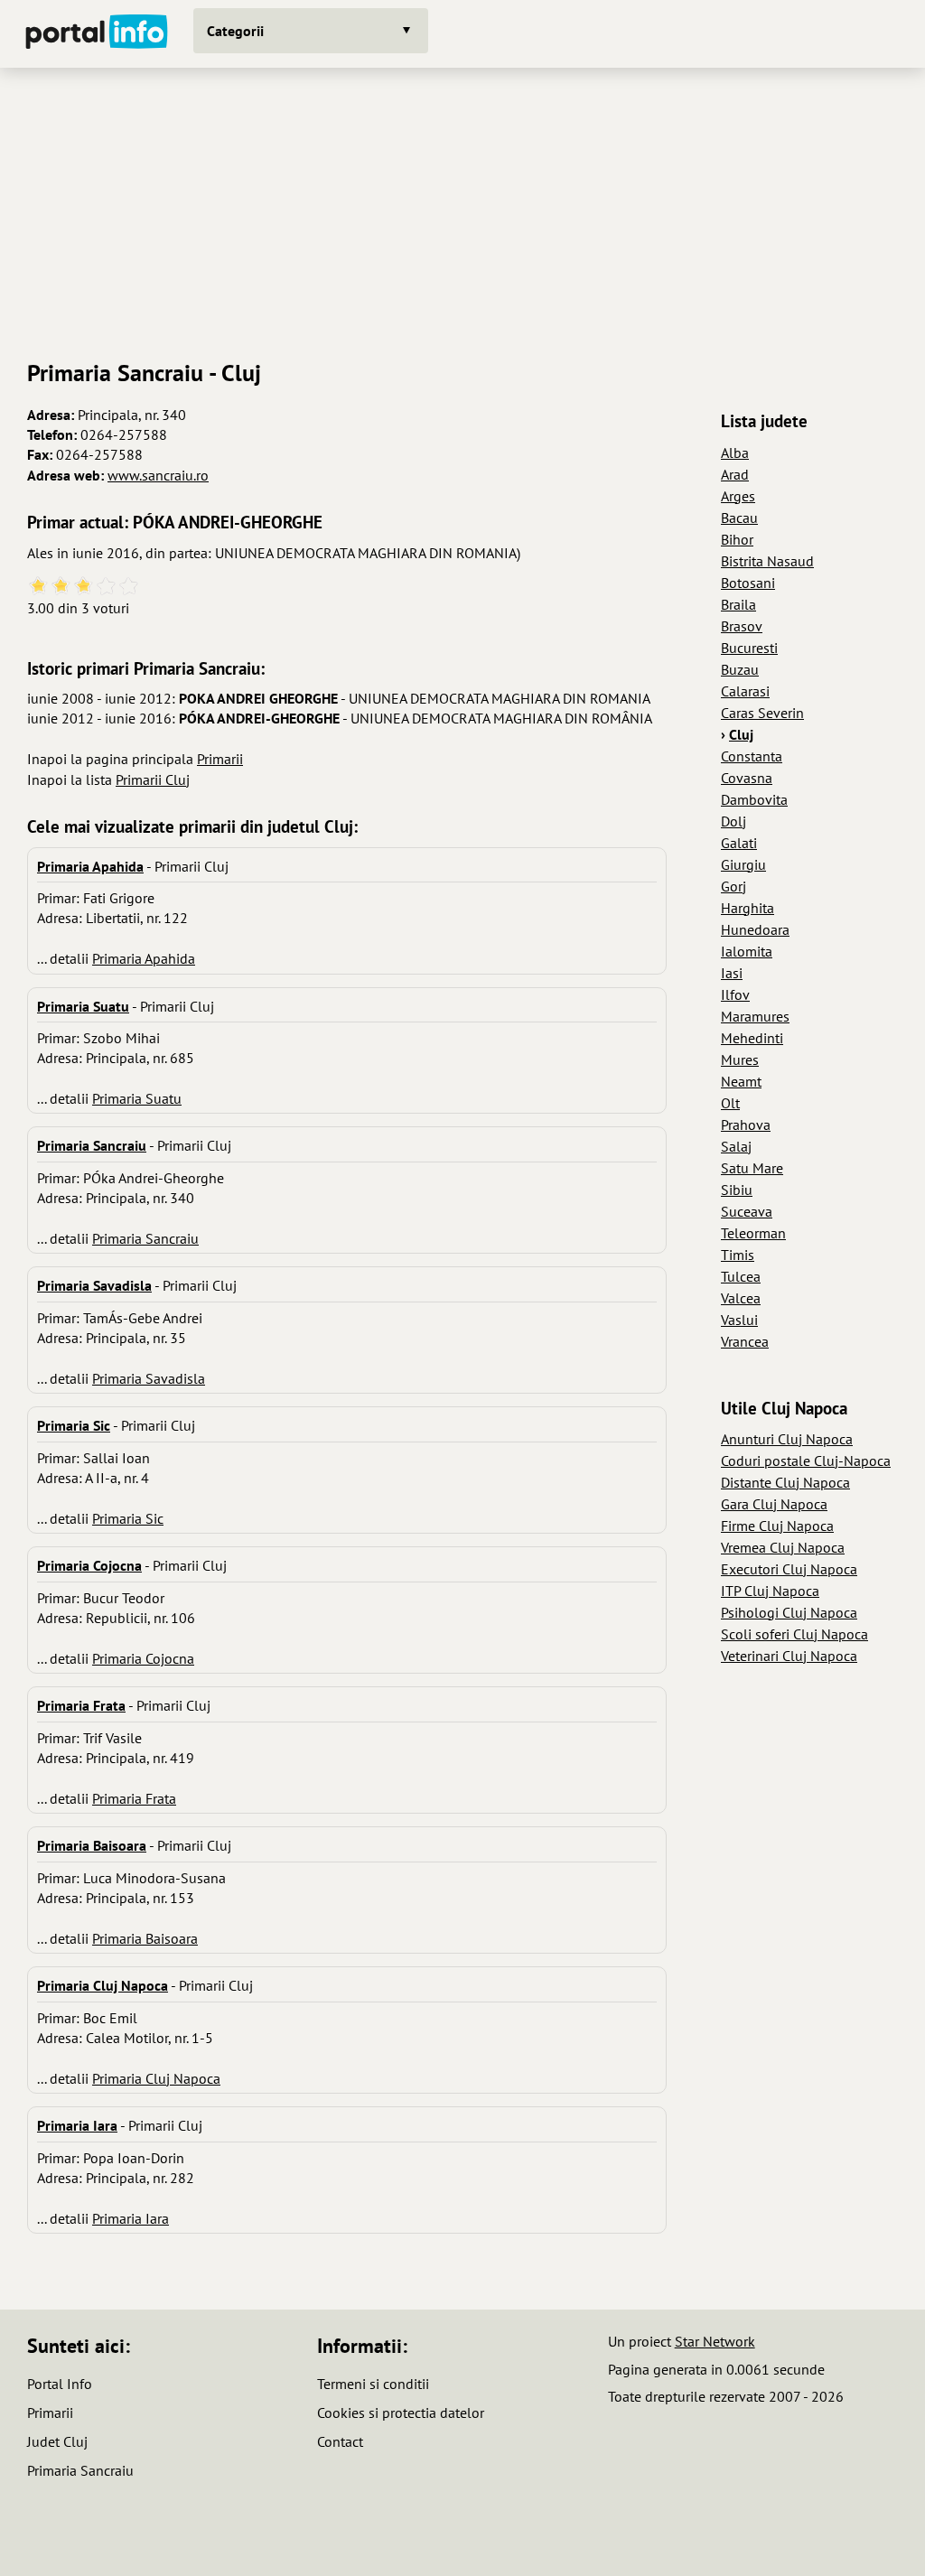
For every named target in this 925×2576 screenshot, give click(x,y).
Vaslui (739, 1320)
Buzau (740, 669)
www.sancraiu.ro (158, 475)
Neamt (741, 1081)
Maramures (755, 1016)
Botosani (748, 583)
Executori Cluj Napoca (789, 1569)
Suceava (747, 1211)
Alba (735, 453)
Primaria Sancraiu (145, 1238)
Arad (735, 474)
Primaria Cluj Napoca (156, 2078)
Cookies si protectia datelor (401, 2413)
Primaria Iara (131, 2218)
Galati (739, 843)
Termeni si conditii (373, 2384)
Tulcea (741, 1276)
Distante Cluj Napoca (785, 1482)
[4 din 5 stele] (106, 587)
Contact (340, 2441)
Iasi (732, 973)
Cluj (741, 734)
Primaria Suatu (137, 1098)
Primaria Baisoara (145, 1938)
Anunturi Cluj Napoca (787, 1439)
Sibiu (737, 1190)
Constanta (752, 756)
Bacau (739, 518)
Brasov (742, 626)
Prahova (746, 1125)
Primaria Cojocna (143, 1658)
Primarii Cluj (153, 779)
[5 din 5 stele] (129, 587)
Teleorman (753, 1233)
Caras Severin (762, 713)
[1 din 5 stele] (38, 587)
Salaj (736, 1146)
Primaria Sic (128, 1518)
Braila (738, 604)
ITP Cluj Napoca (770, 1591)
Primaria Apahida (144, 958)
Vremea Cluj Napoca (783, 1547)
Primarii (220, 759)
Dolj (733, 821)
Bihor (737, 539)
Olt (730, 1103)
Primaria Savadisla (149, 1378)
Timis (738, 1255)
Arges (738, 496)
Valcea (741, 1298)
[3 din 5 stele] (84, 587)
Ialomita (747, 951)
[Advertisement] (462, 207)
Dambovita (754, 799)
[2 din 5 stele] (61, 587)
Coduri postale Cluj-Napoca (806, 1461)
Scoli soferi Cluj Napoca (794, 1634)
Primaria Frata (134, 1798)
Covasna (747, 778)
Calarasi (745, 691)
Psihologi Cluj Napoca (789, 1612)
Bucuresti (749, 648)
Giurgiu (743, 864)
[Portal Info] (97, 34)
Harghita (747, 908)
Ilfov (735, 994)
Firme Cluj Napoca (777, 1526)
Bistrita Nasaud (767, 561)
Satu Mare (752, 1168)
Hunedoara (755, 929)
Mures (740, 1059)
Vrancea (745, 1341)
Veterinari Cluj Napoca (789, 1656)
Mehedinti (752, 1038)
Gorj (733, 886)
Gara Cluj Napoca (774, 1504)
